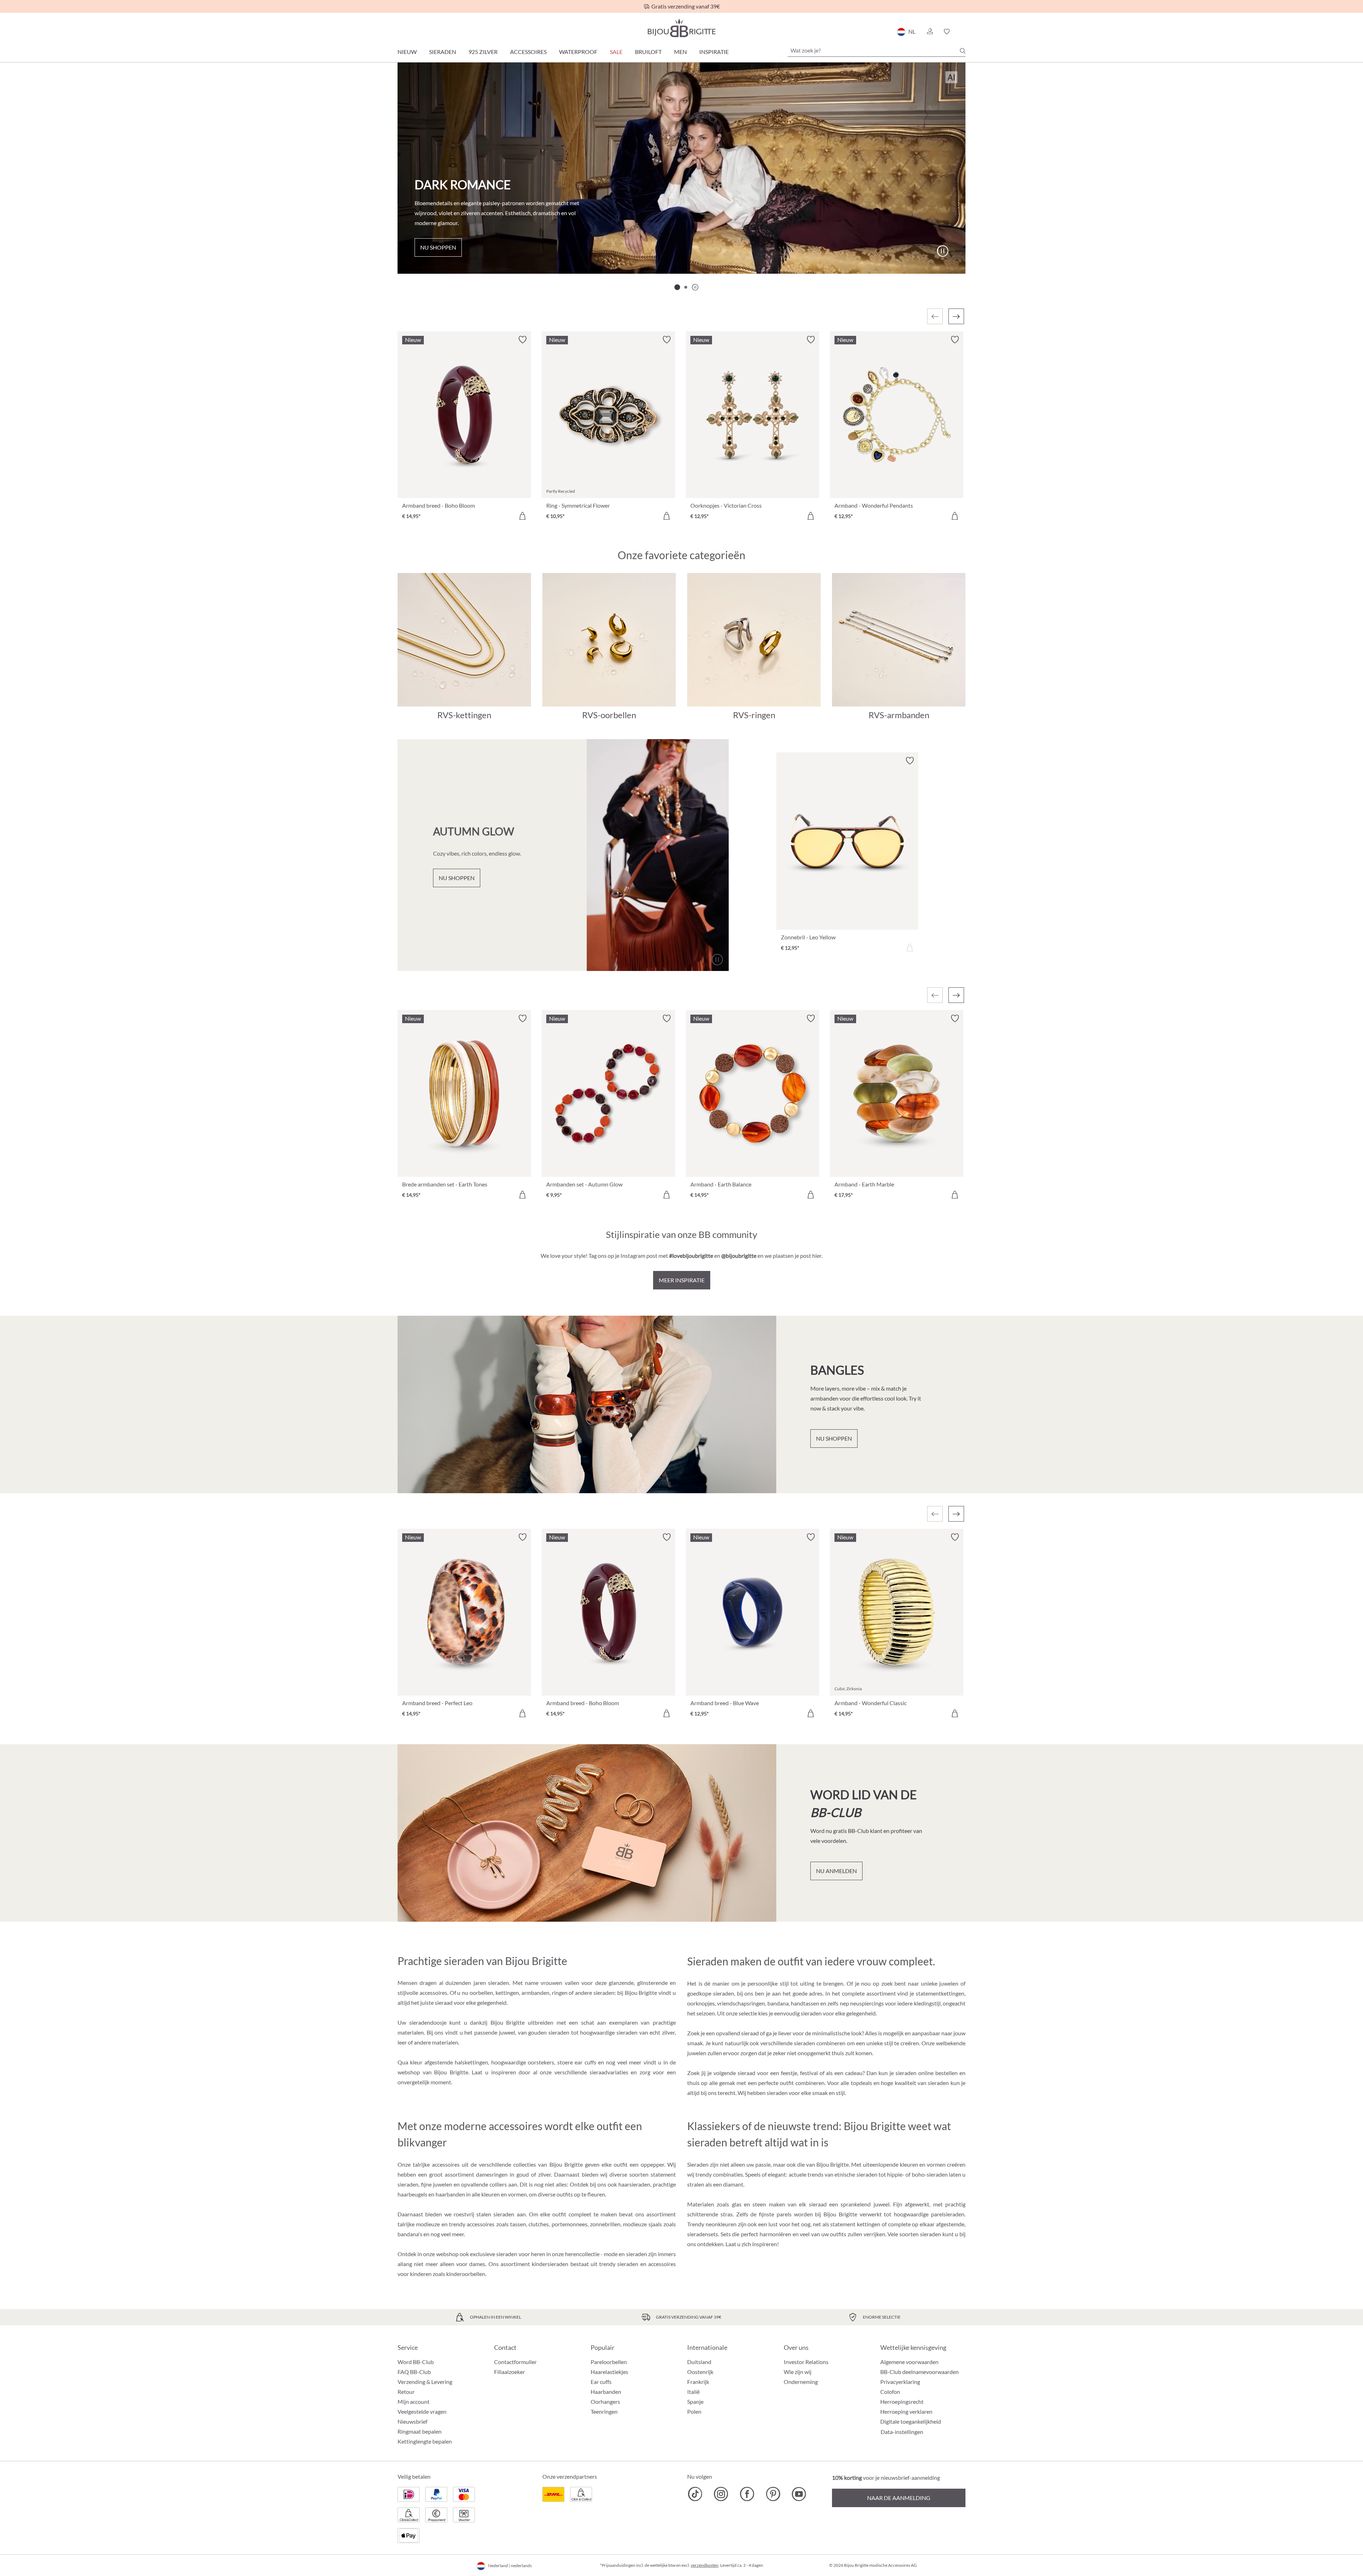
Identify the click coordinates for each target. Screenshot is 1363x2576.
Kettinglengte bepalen (425, 2441)
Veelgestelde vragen (422, 2411)
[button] (930, 32)
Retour (406, 2392)
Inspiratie (714, 52)
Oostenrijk (700, 2372)
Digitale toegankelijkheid (911, 2421)
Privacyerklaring (900, 2382)
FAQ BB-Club (414, 2372)
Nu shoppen (438, 247)
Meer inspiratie (682, 1280)
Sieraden (443, 52)
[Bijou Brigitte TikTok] (695, 2494)
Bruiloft (648, 52)
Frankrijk (698, 2382)
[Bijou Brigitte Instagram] (721, 2494)
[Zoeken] (963, 51)
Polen (694, 2411)
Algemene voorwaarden (909, 2362)
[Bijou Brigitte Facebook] (747, 2494)
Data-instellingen (902, 2432)
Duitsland (699, 2362)
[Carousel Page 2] (686, 287)
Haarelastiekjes (609, 2372)
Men (680, 52)
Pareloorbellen (609, 2362)
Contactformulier (515, 2362)
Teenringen (604, 2411)
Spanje (695, 2402)
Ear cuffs (601, 2382)
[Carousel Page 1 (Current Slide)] (677, 287)
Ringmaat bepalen (420, 2431)
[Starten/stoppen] (942, 251)
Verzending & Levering (425, 2382)
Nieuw (407, 52)
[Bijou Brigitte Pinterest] (773, 2494)
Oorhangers (605, 2402)
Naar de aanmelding (899, 2498)
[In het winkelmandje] (522, 516)
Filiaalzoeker (510, 2372)
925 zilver (483, 52)
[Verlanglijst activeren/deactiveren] (522, 340)
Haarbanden (606, 2392)
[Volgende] (956, 316)
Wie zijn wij (798, 2372)
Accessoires (528, 52)
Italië (693, 2392)
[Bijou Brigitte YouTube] (799, 2494)
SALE (616, 52)
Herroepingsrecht (902, 2402)
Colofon (890, 2392)
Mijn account (414, 2402)
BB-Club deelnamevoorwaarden (919, 2372)
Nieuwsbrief (412, 2421)
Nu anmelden (836, 1871)
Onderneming (801, 2382)
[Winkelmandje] (963, 32)
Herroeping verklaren (906, 2411)
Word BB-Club (416, 2362)
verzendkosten (705, 2565)
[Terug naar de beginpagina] (681, 28)
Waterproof (578, 52)
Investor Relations (806, 2362)
